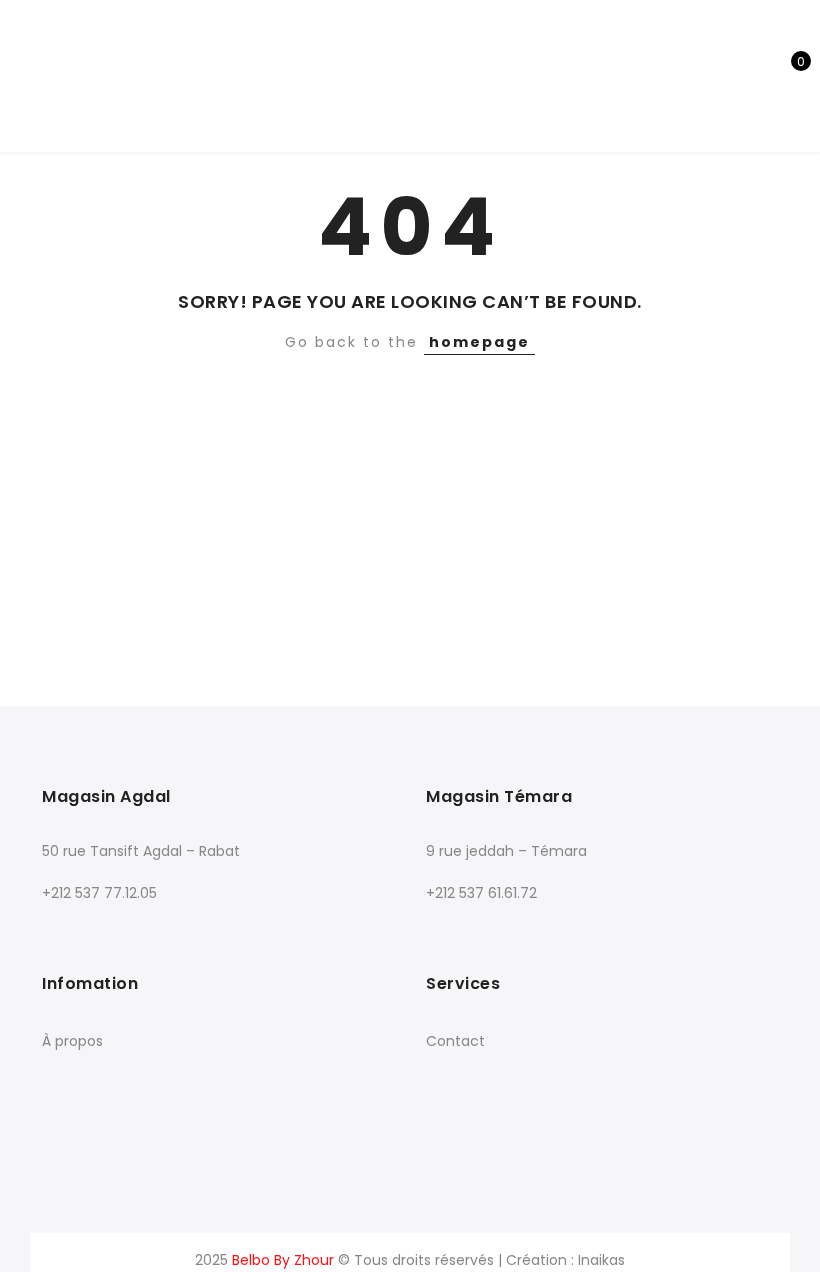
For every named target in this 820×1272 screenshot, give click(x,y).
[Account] (720, 75)
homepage (479, 342)
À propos (72, 1041)
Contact (455, 1041)
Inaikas (601, 1260)
